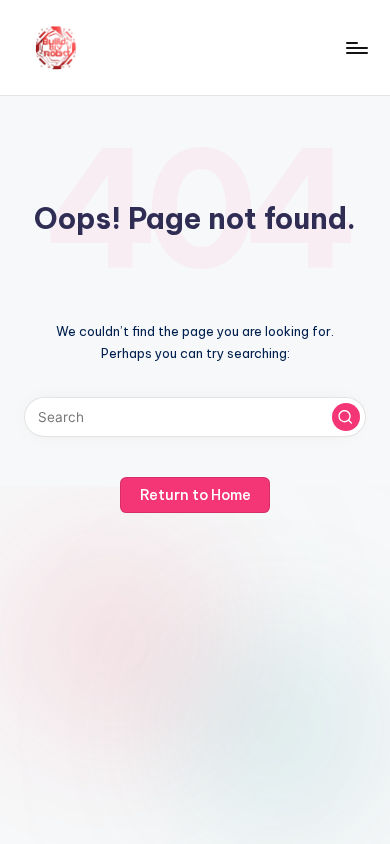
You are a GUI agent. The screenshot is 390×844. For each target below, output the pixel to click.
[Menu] (356, 47)
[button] (346, 417)
